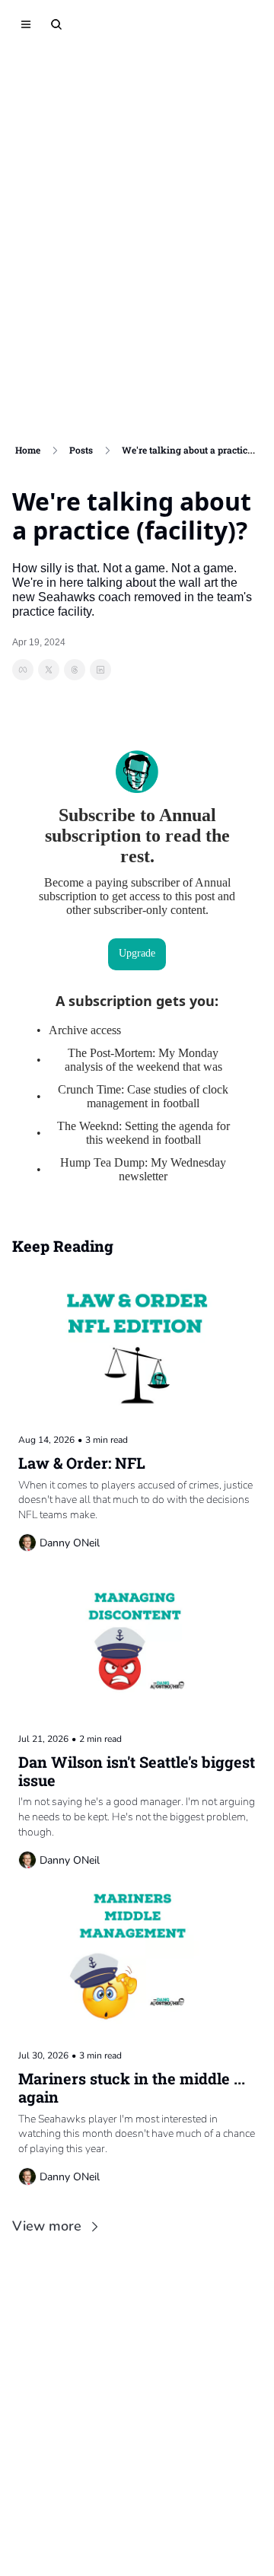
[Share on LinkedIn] (100, 670)
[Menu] (26, 24)
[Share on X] (49, 670)
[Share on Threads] (75, 670)
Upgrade (137, 953)
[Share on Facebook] (23, 670)
